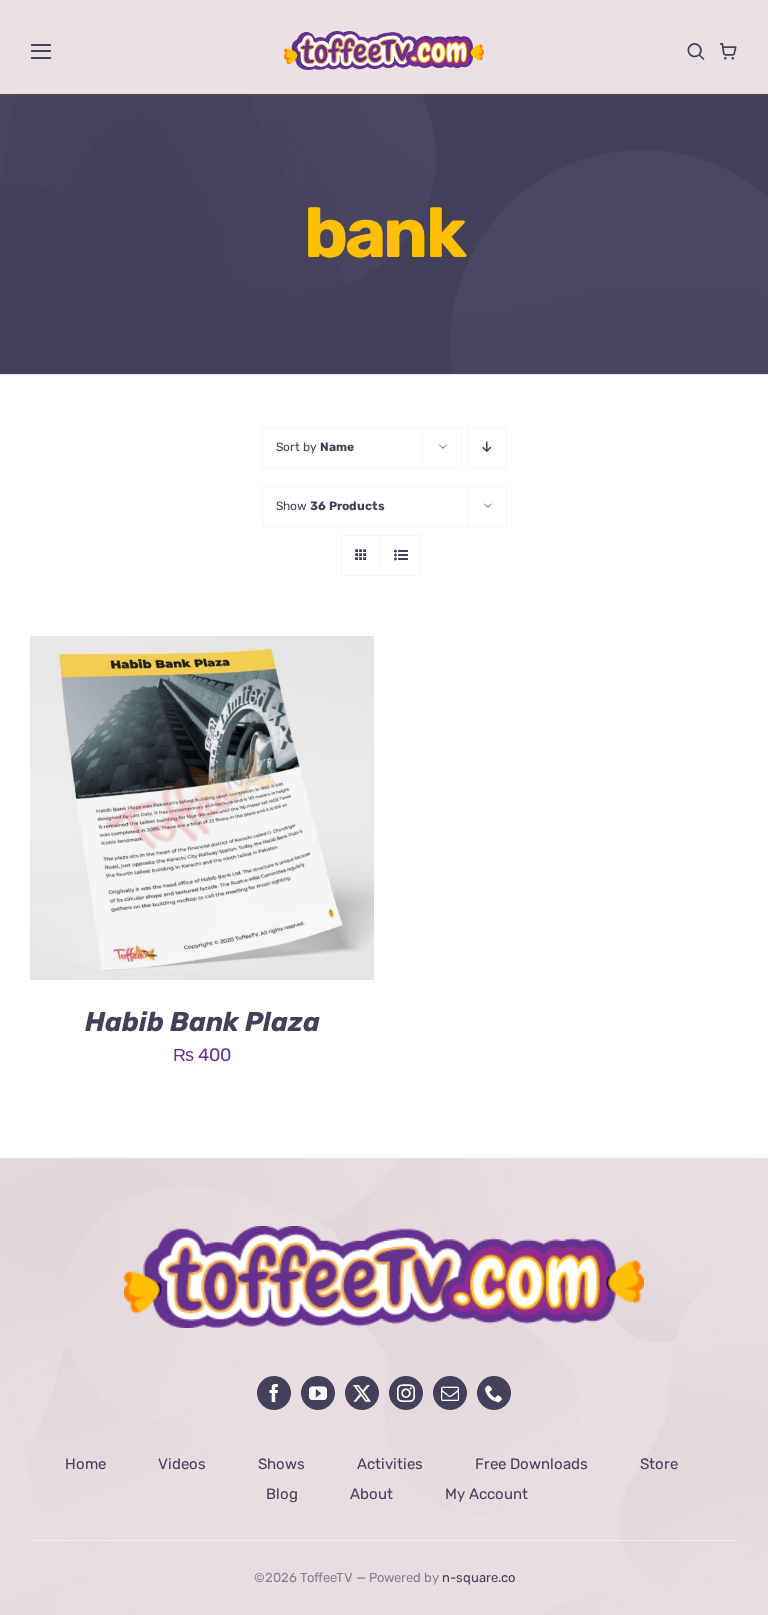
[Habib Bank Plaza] (202, 651)
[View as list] (400, 555)
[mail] (450, 1393)
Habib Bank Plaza (202, 1022)
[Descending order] (487, 447)
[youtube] (318, 1393)
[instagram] (406, 1393)
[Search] (696, 51)
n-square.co (478, 1577)
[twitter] (362, 1393)
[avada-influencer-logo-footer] (384, 1235)
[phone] (494, 1393)
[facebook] (274, 1393)
